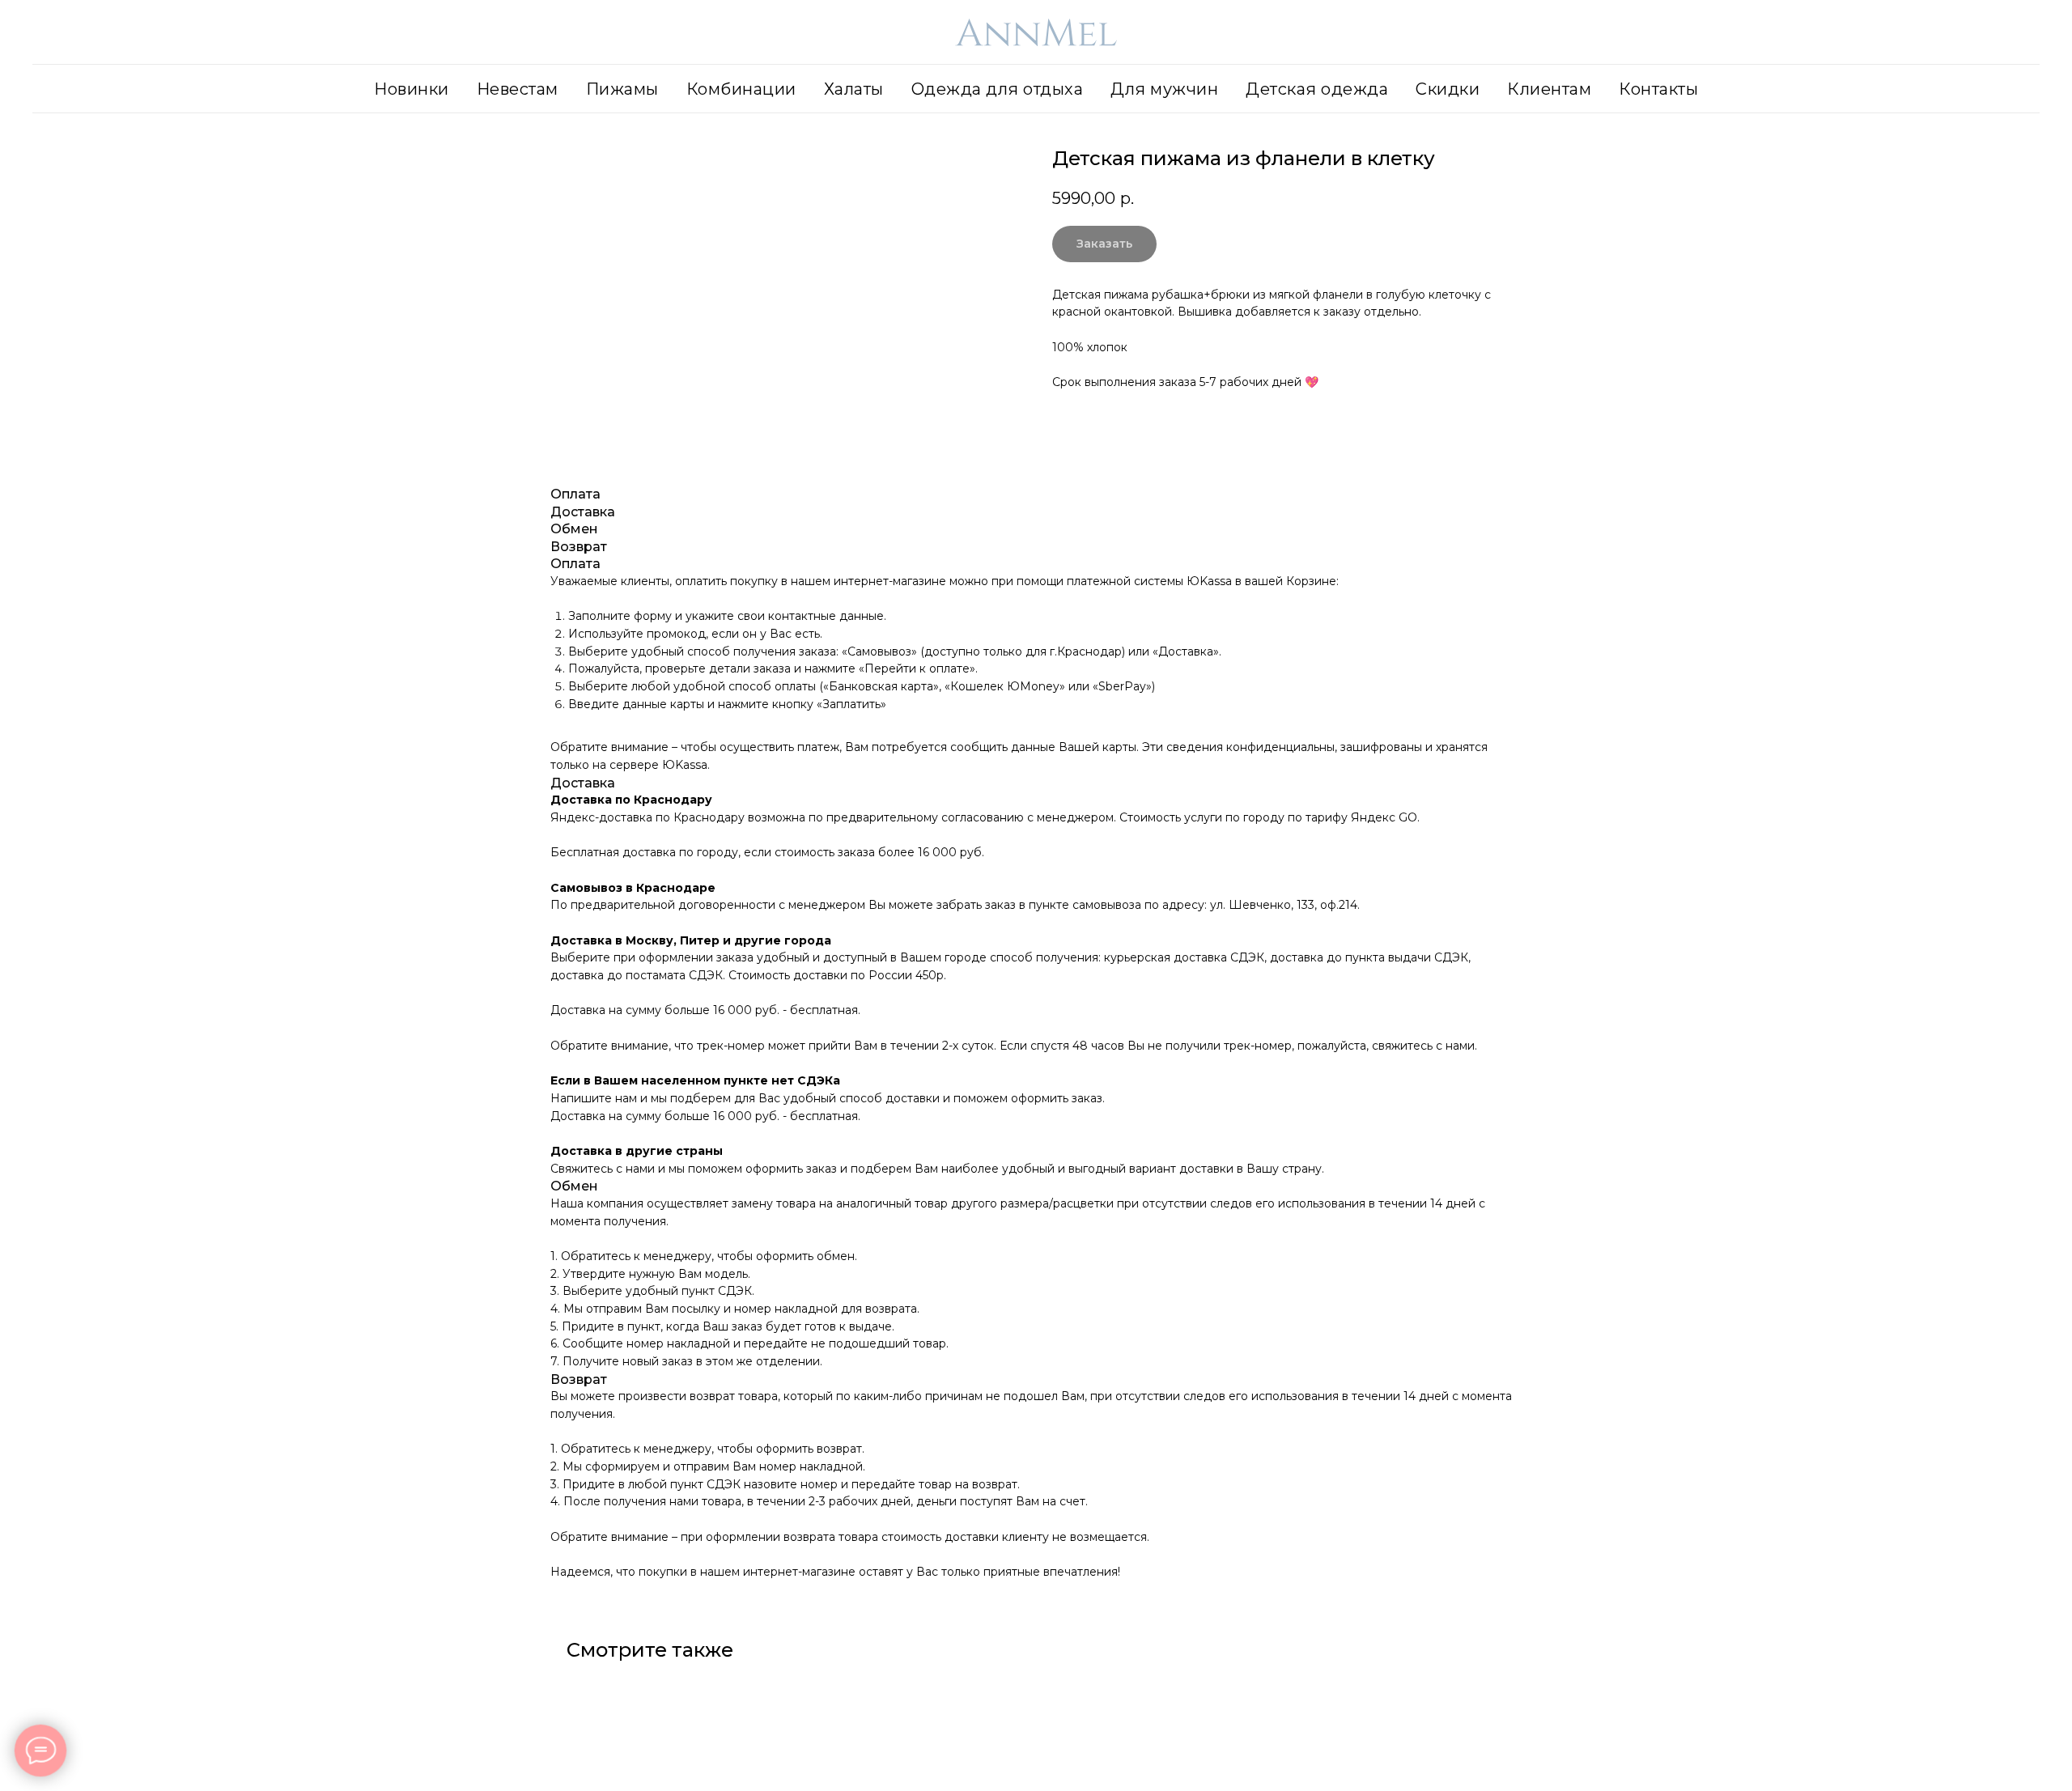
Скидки (1448, 89)
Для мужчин (1164, 89)
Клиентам (1549, 89)
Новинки (412, 89)
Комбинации (741, 89)
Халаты (854, 89)
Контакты (1658, 89)
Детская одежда (1317, 89)
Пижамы (622, 89)
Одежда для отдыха (998, 89)
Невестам (518, 89)
